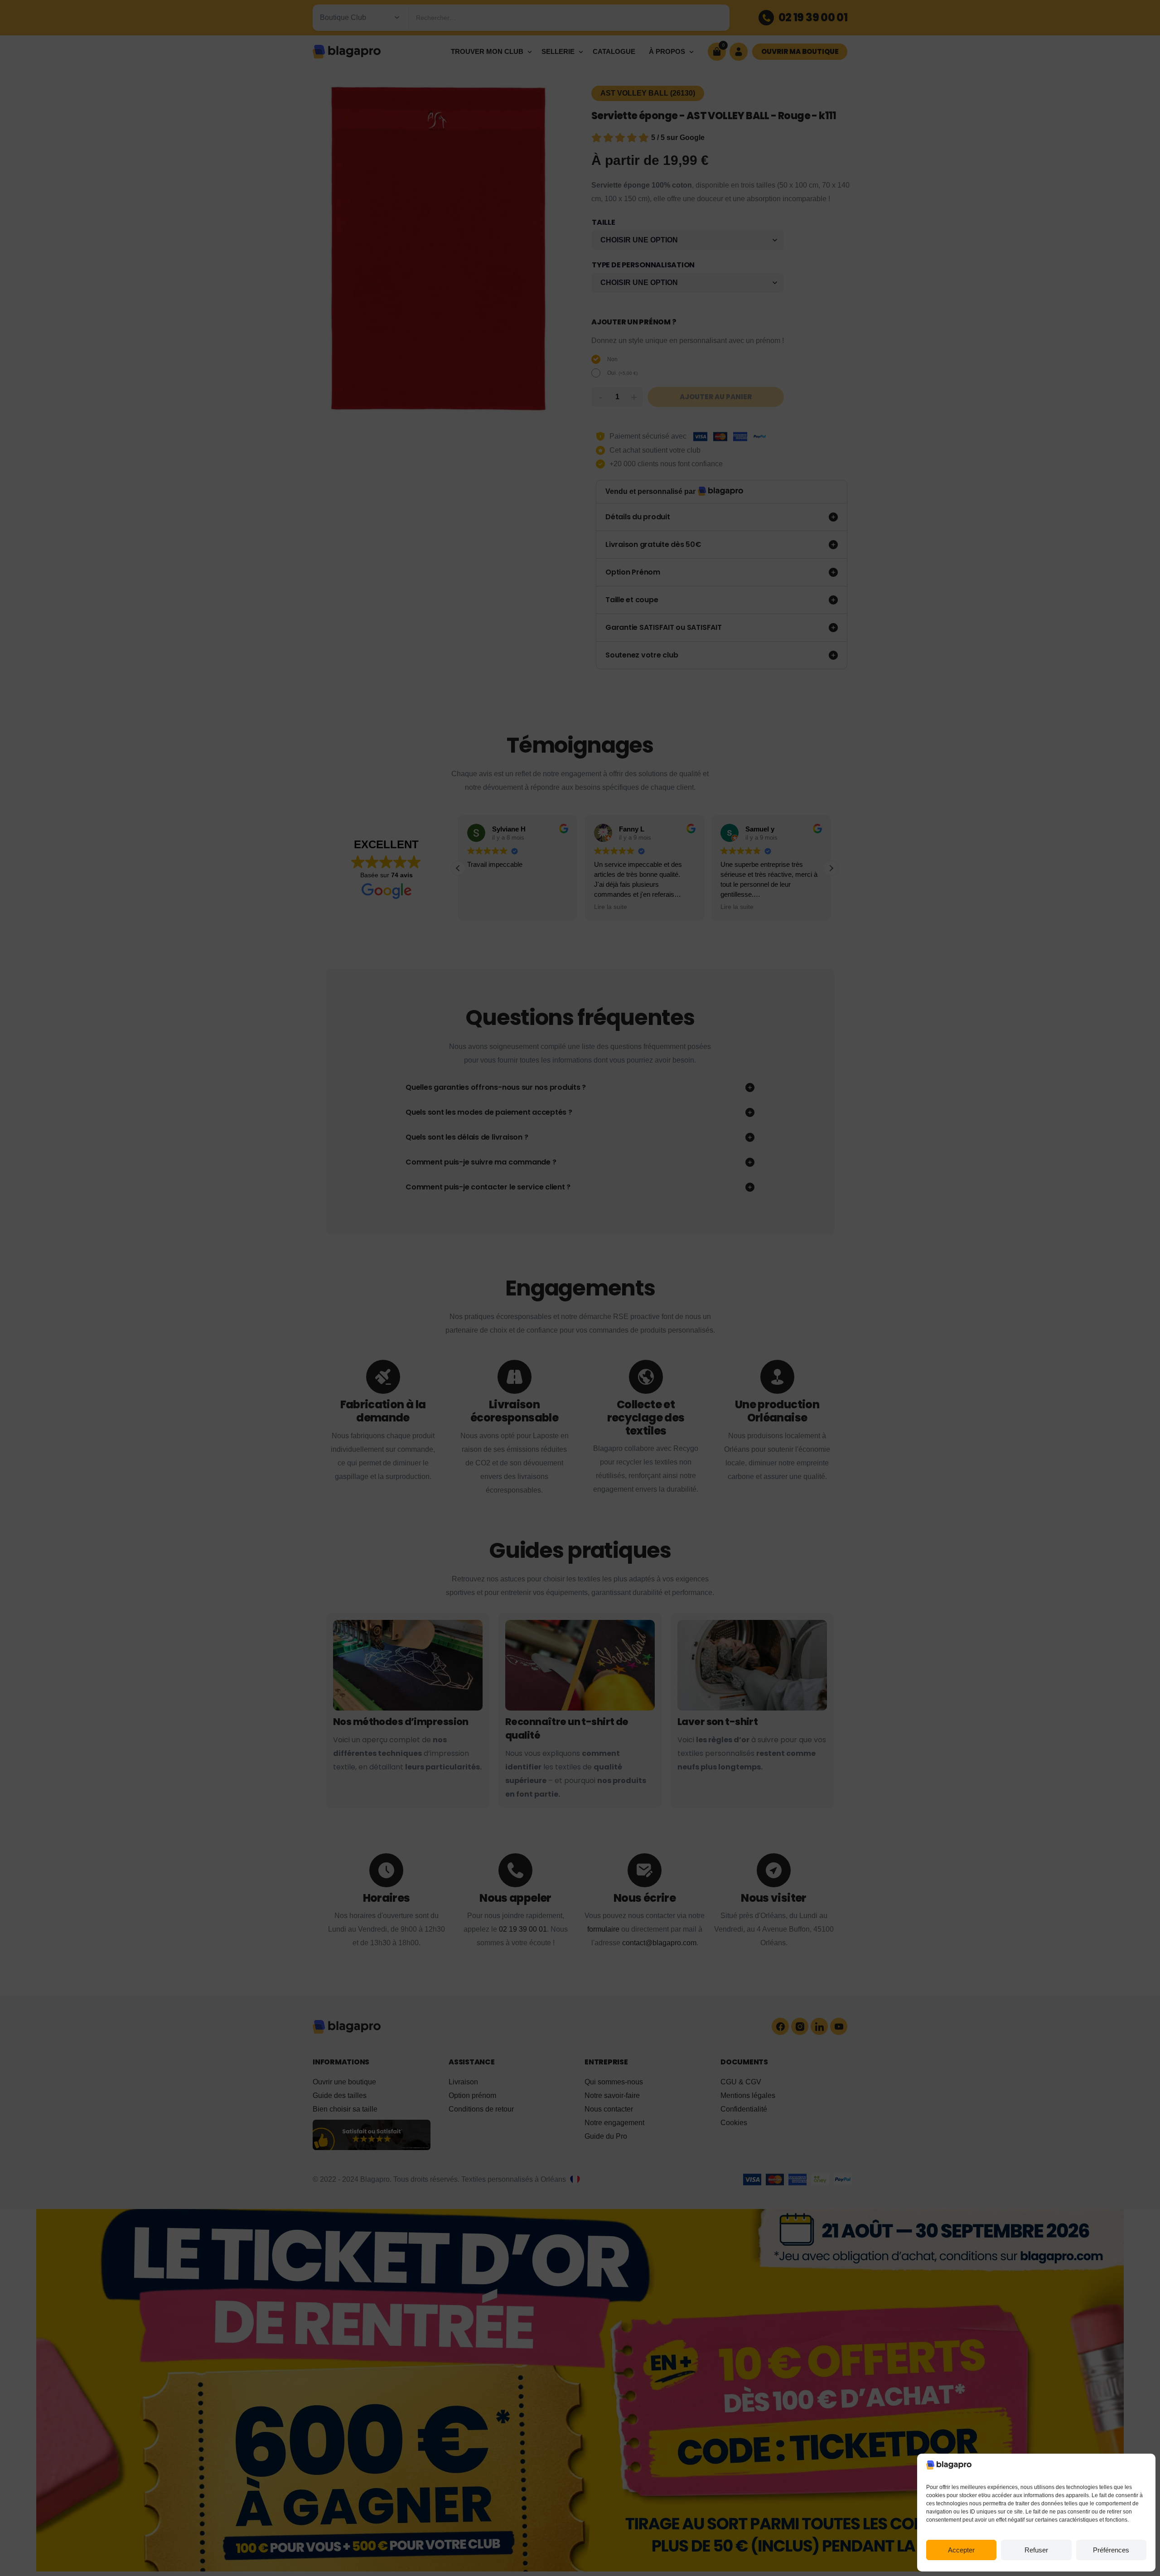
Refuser (1036, 2550)
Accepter (961, 2550)
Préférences (1111, 2550)
